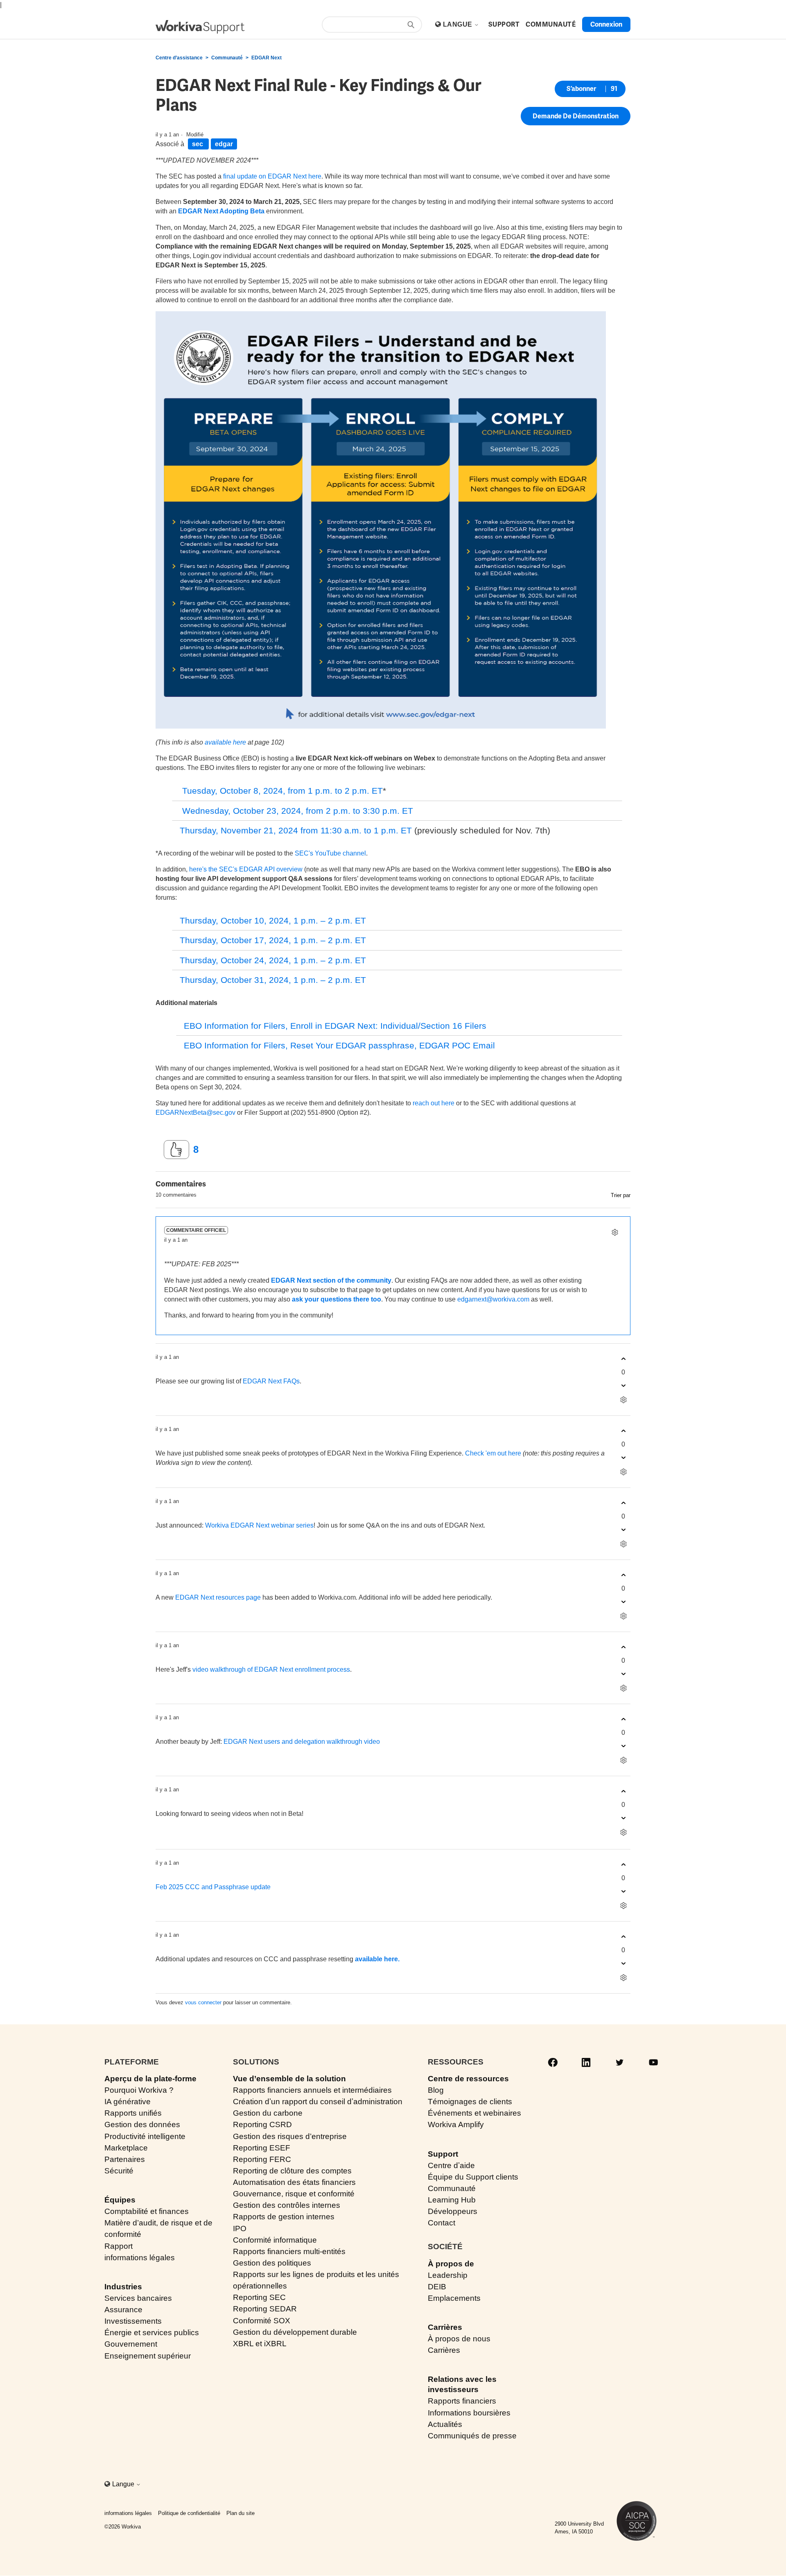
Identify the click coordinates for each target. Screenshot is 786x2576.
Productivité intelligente (145, 2136)
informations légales (140, 2258)
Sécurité (119, 2171)
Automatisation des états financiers (294, 2182)
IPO (240, 2229)
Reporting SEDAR (265, 2309)
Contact (442, 2223)
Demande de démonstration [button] (576, 116)
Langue (458, 24)
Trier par (621, 1195)
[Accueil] (200, 27)
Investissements (133, 2321)
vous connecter (203, 2002)
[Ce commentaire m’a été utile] (623, 1359)
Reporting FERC (262, 2159)
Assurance (123, 2310)
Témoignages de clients (470, 2102)
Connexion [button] (606, 24)
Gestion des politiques (272, 2263)
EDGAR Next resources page (218, 1597)
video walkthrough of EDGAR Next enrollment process (271, 1669)
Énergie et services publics (152, 2333)
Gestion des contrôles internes (287, 2205)
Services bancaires (138, 2298)
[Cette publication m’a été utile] (176, 1150)
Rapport (119, 2246)
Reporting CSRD (262, 2124)
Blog (436, 2090)
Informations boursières (469, 2413)
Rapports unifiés (133, 2113)
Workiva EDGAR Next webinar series (259, 1525)
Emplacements (454, 2298)
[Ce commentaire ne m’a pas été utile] (623, 1386)
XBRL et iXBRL (260, 2344)
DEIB (437, 2287)
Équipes (120, 2200)
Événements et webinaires (474, 2113)
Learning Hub (452, 2200)
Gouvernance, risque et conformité (294, 2194)
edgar (224, 144)
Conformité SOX (262, 2321)
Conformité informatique (275, 2240)
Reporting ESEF (262, 2148)
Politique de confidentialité (189, 2513)
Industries (123, 2287)
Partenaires (125, 2159)
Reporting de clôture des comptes (292, 2171)
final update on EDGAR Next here (272, 176)
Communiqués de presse (472, 2436)
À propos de (451, 2264)
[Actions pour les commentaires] (615, 1232)
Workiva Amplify (456, 2124)
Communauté (227, 58)
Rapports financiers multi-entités (289, 2251)
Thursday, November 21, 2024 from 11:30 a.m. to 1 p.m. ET (296, 830)
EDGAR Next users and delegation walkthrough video (302, 1742)
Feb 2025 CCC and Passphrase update (213, 1887)
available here (225, 742)
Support (443, 2154)
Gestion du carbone (268, 2113)
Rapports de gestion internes (284, 2217)
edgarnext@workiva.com (493, 1299)
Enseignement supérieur (148, 2356)
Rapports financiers (462, 2401)
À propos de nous (459, 2339)
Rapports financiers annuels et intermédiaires (312, 2090)
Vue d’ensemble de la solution (289, 2079)
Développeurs (453, 2211)
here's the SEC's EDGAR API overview (246, 869)
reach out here (434, 1103)
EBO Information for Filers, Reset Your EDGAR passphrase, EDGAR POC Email (339, 1045)
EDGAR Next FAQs (271, 1381)
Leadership (448, 2275)
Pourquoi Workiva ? (139, 2090)
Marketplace (126, 2148)
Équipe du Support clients (473, 2177)
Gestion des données (142, 2124)
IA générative (128, 2102)
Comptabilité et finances (147, 2211)
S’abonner (581, 89)
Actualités (445, 2424)
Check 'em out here (493, 1453)
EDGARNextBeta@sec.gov (195, 1113)
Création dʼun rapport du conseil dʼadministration (318, 2102)
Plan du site (241, 2513)
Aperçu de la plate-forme (150, 2079)
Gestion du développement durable (295, 2332)
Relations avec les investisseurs (462, 2384)
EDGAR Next (267, 58)
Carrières (445, 2327)
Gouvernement (131, 2344)
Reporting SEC (259, 2297)
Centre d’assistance (179, 58)
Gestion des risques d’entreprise (290, 2136)
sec (198, 144)
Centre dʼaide (451, 2165)
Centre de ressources (468, 2079)
